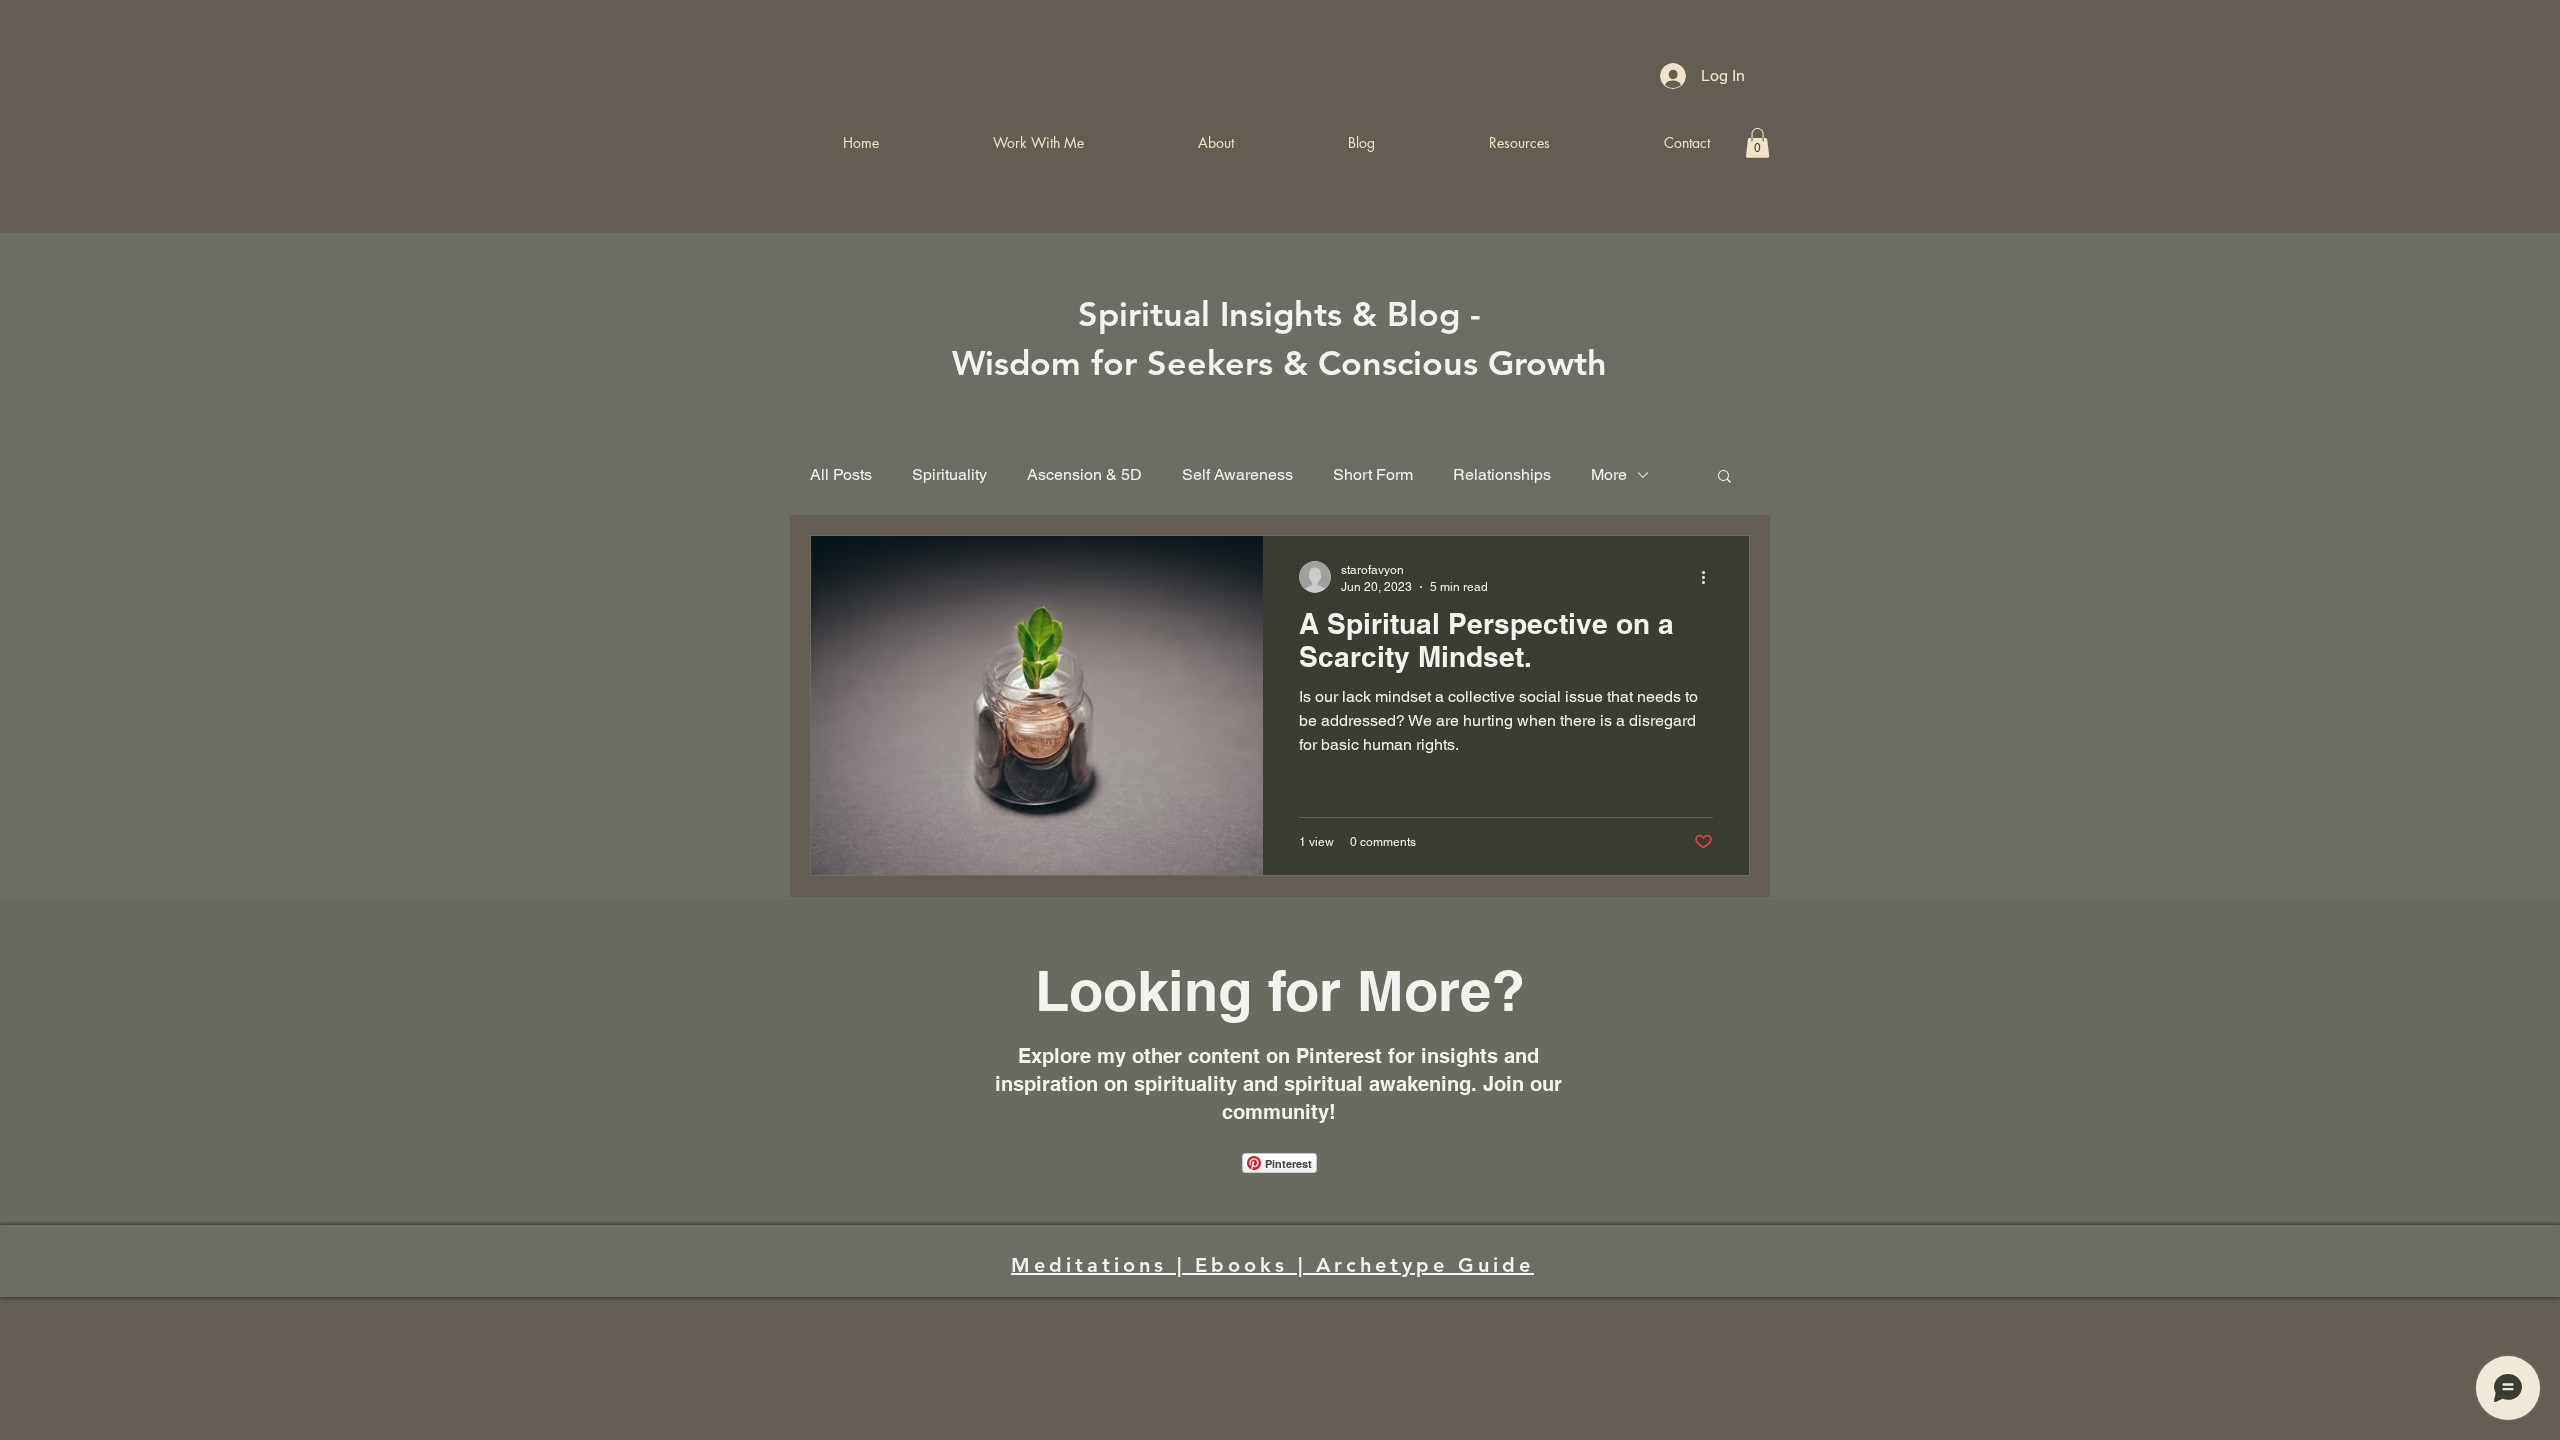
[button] (1724, 477)
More (1609, 474)
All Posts (841, 474)
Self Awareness (1237, 474)
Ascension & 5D (1084, 474)
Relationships (1502, 474)
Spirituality (949, 474)
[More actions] (1710, 577)
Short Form (1373, 474)
